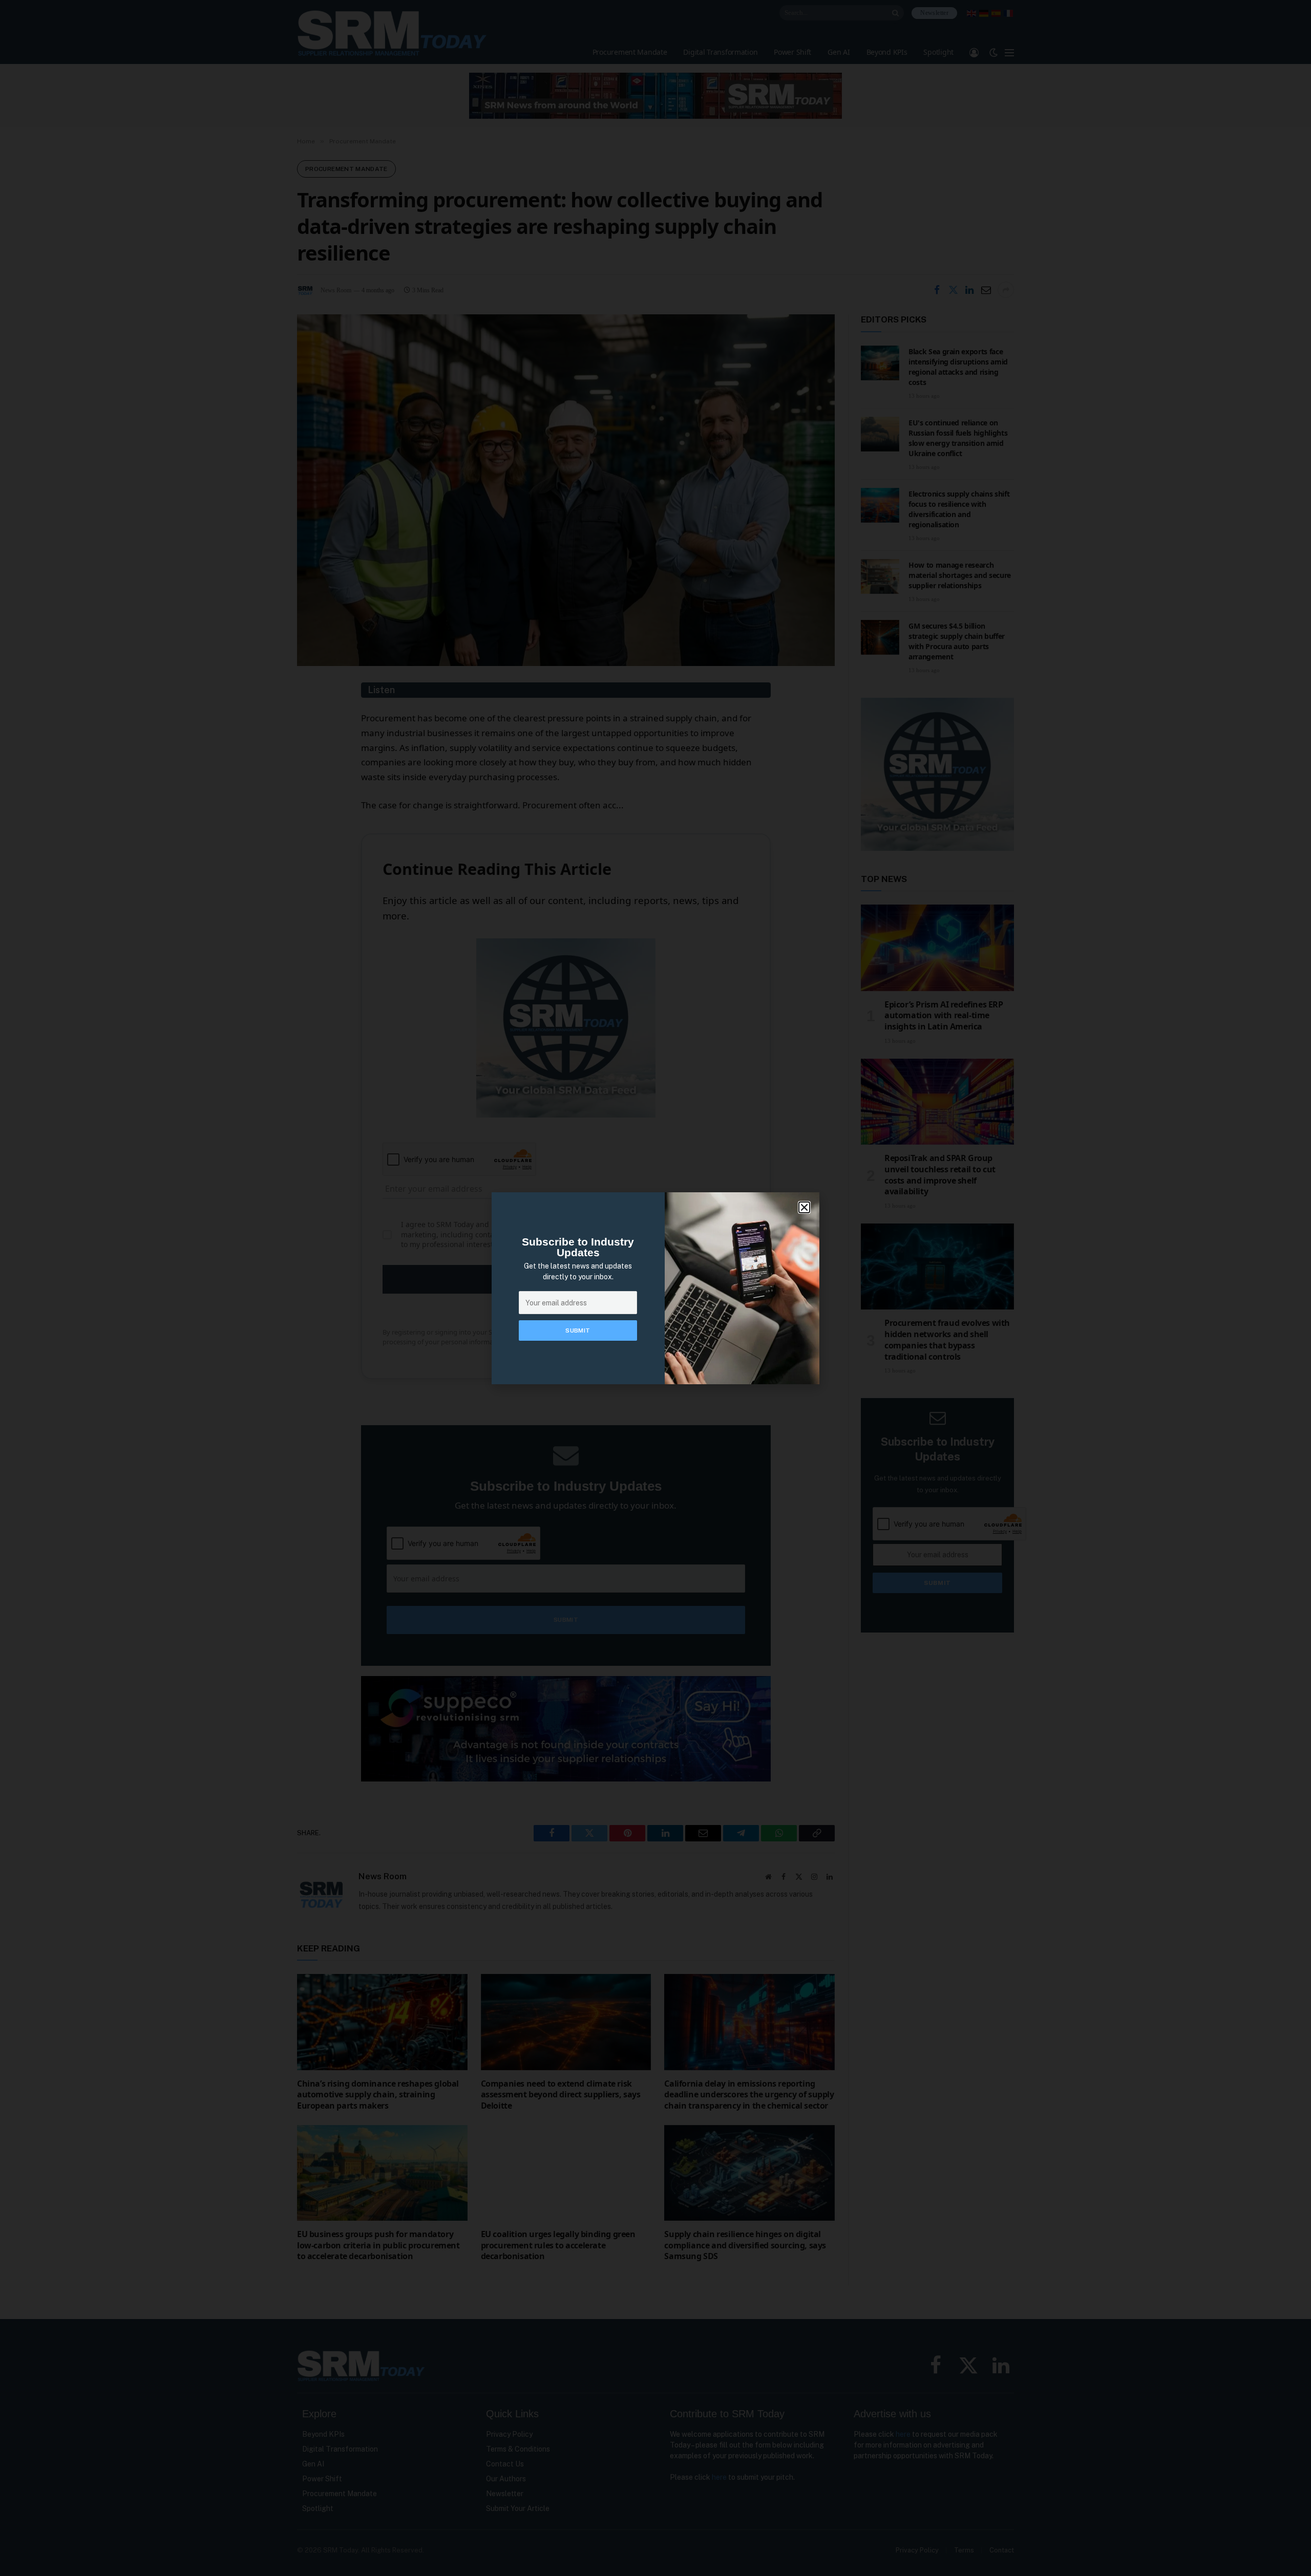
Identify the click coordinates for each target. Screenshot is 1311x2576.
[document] (655, 1288)
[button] (804, 1207)
